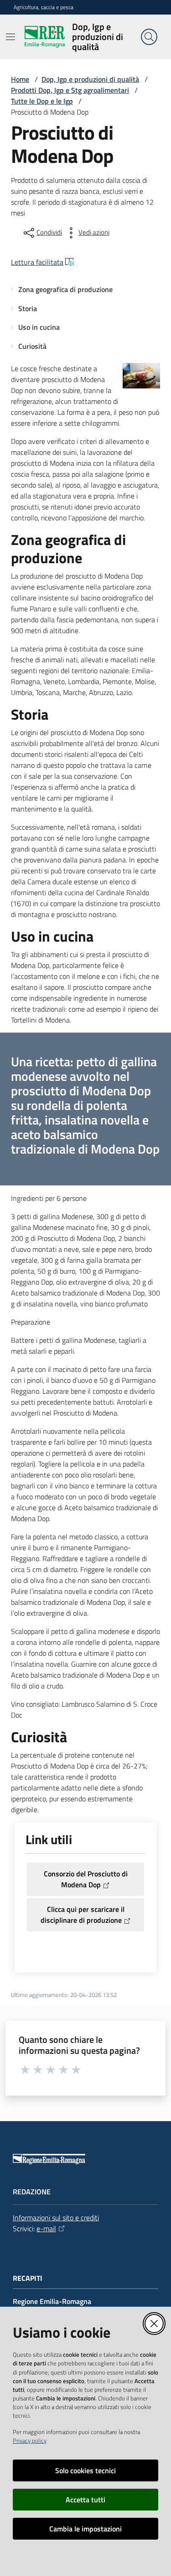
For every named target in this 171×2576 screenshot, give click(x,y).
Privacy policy (30, 2440)
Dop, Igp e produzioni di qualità (90, 79)
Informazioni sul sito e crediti (56, 2218)
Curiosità (32, 346)
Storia (28, 308)
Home (20, 79)
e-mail (46, 2228)
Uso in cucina (39, 327)
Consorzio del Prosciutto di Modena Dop (86, 1879)
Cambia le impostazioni (85, 2529)
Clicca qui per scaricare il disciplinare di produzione (83, 1915)
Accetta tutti (85, 2500)
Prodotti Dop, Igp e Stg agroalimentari (70, 90)
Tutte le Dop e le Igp (42, 101)
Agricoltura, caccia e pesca (44, 7)
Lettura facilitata (37, 262)
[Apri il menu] (10, 37)
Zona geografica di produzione (65, 289)
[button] (149, 37)
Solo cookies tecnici (85, 2470)
